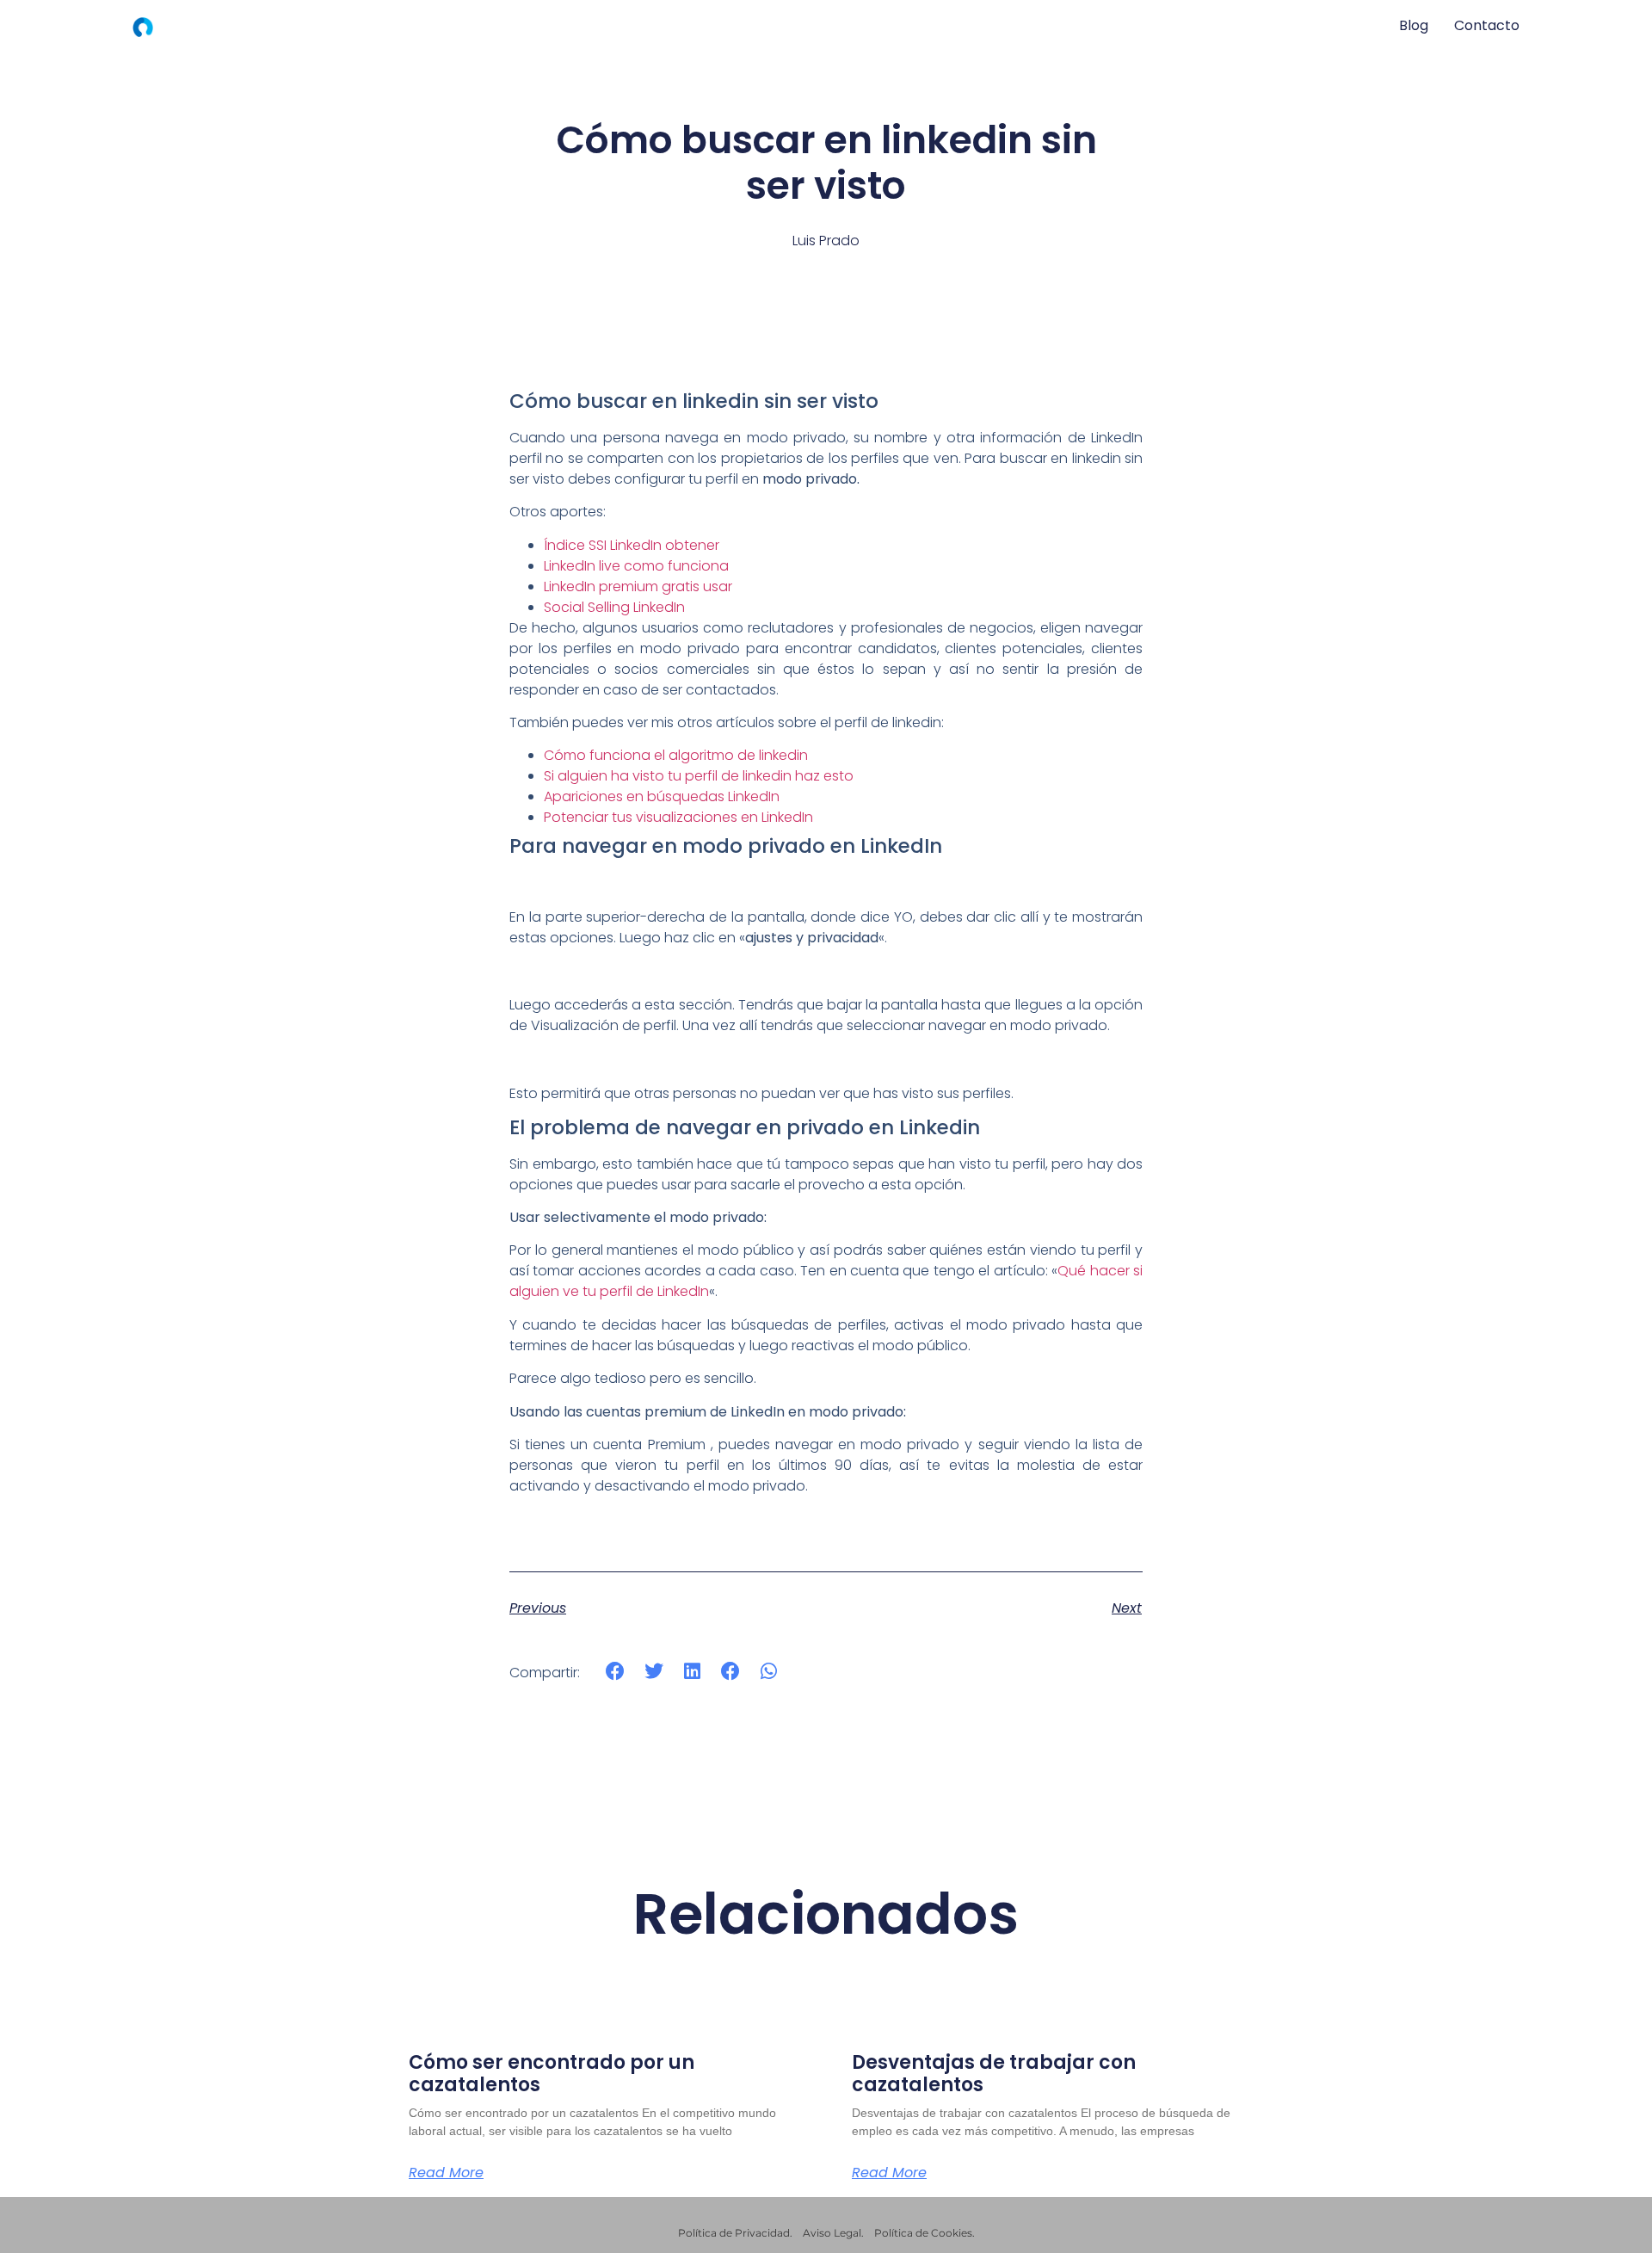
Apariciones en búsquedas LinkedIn (662, 796)
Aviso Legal (832, 2233)
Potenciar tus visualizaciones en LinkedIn (678, 817)
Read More (446, 2173)
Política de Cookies (923, 2233)
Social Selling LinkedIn (614, 607)
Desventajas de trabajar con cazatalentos (994, 2074)
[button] (616, 1672)
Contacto (1487, 25)
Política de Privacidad (734, 2233)
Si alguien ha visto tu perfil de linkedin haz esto (699, 776)
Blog (1414, 25)
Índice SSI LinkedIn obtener (632, 545)
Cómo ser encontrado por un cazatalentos (552, 2074)
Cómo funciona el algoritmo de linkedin (676, 755)
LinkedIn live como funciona (636, 566)
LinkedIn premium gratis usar (638, 586)
